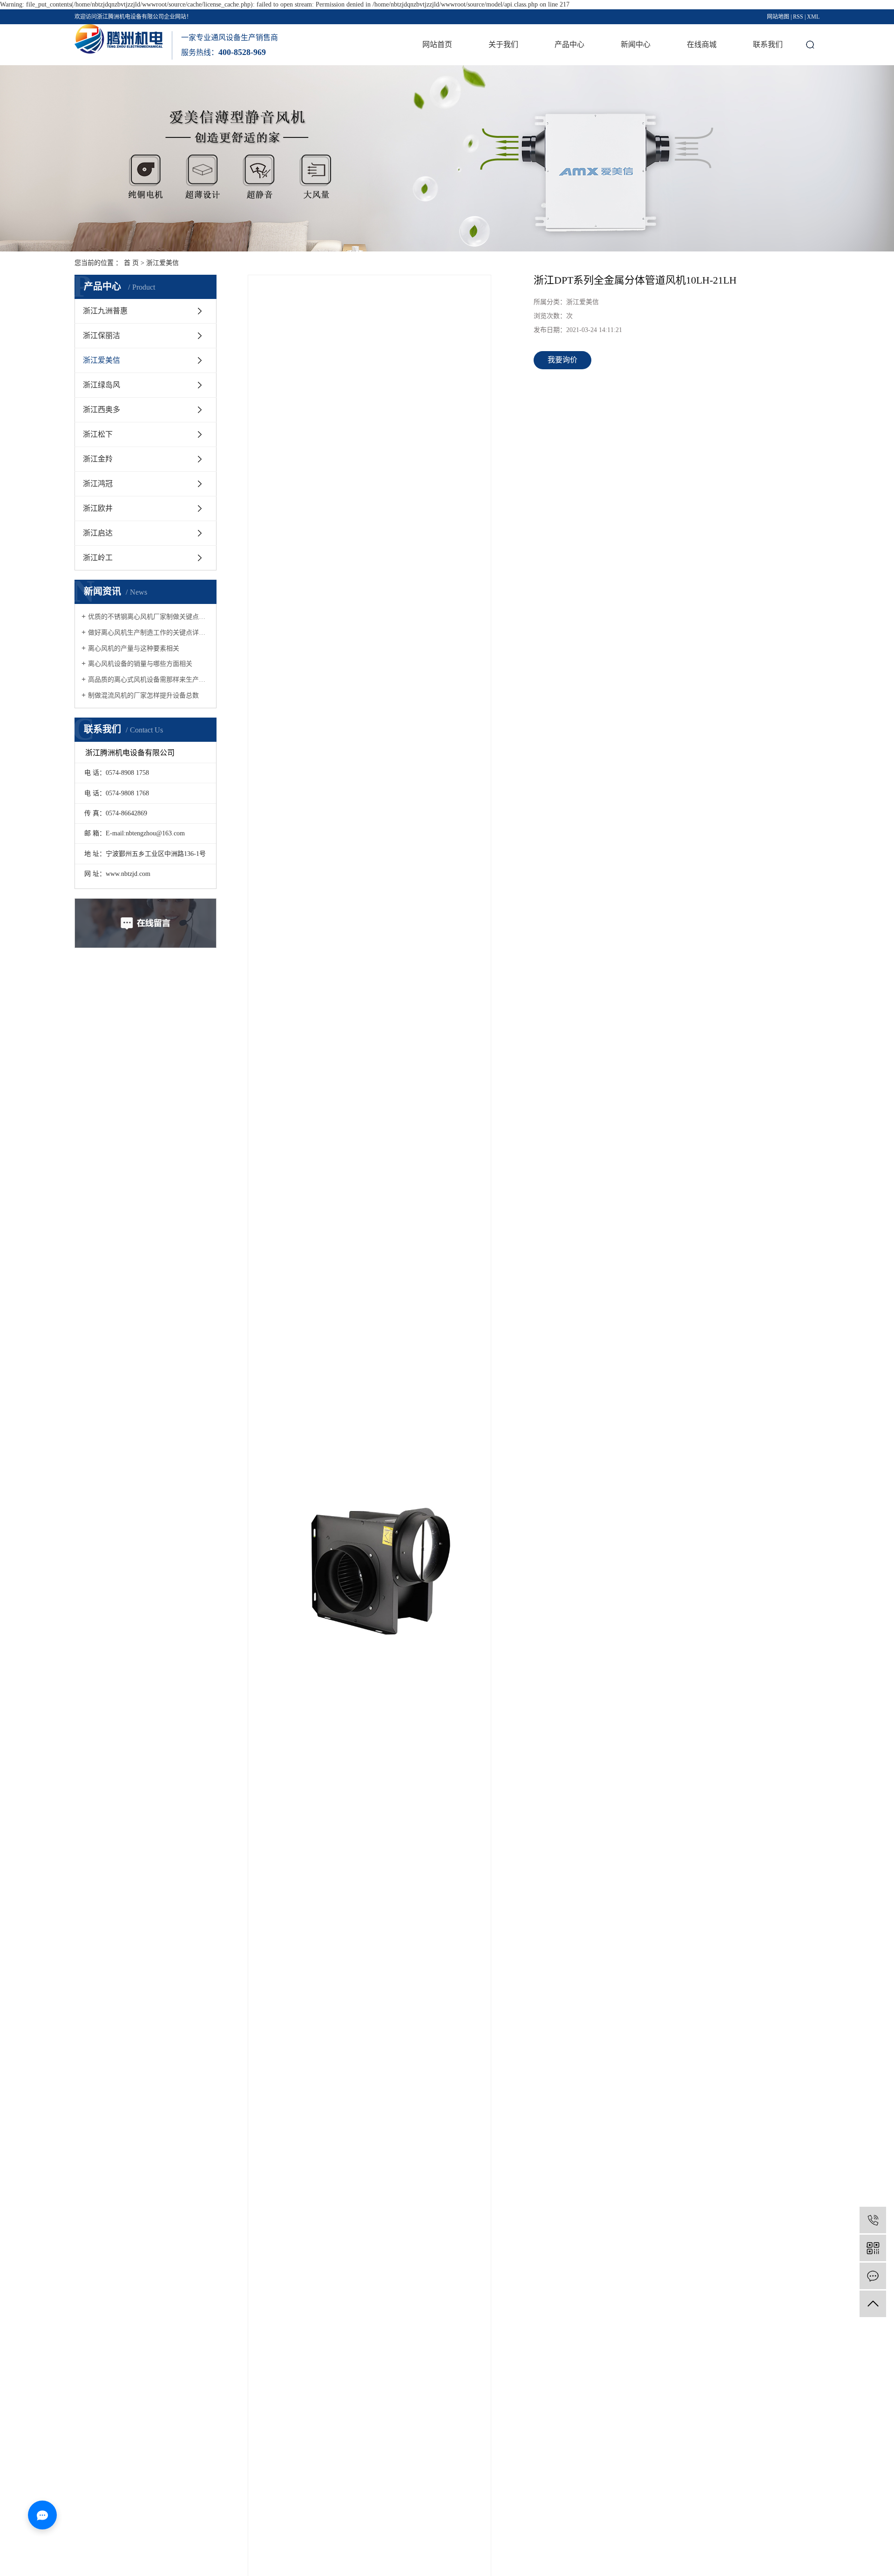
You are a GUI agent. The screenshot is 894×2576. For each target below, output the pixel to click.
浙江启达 (98, 533)
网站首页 (437, 44)
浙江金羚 (98, 459)
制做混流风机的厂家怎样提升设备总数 (143, 695)
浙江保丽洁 (102, 336)
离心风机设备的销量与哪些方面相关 (140, 664)
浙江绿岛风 (102, 385)
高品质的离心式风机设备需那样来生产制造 (149, 680)
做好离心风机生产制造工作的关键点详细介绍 (149, 633)
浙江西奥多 (102, 410)
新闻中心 (636, 44)
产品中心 (569, 44)
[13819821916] (873, 2220)
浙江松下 (98, 434)
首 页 (131, 263)
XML (813, 17)
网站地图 (778, 17)
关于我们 (503, 44)
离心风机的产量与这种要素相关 (134, 648)
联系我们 (768, 44)
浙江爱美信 (163, 263)
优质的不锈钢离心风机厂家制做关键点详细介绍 (149, 617)
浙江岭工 (98, 558)
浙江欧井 (98, 508)
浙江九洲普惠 (105, 311)
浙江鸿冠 (98, 484)
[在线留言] (873, 2276)
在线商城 (702, 44)
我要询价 (562, 360)
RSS (798, 17)
